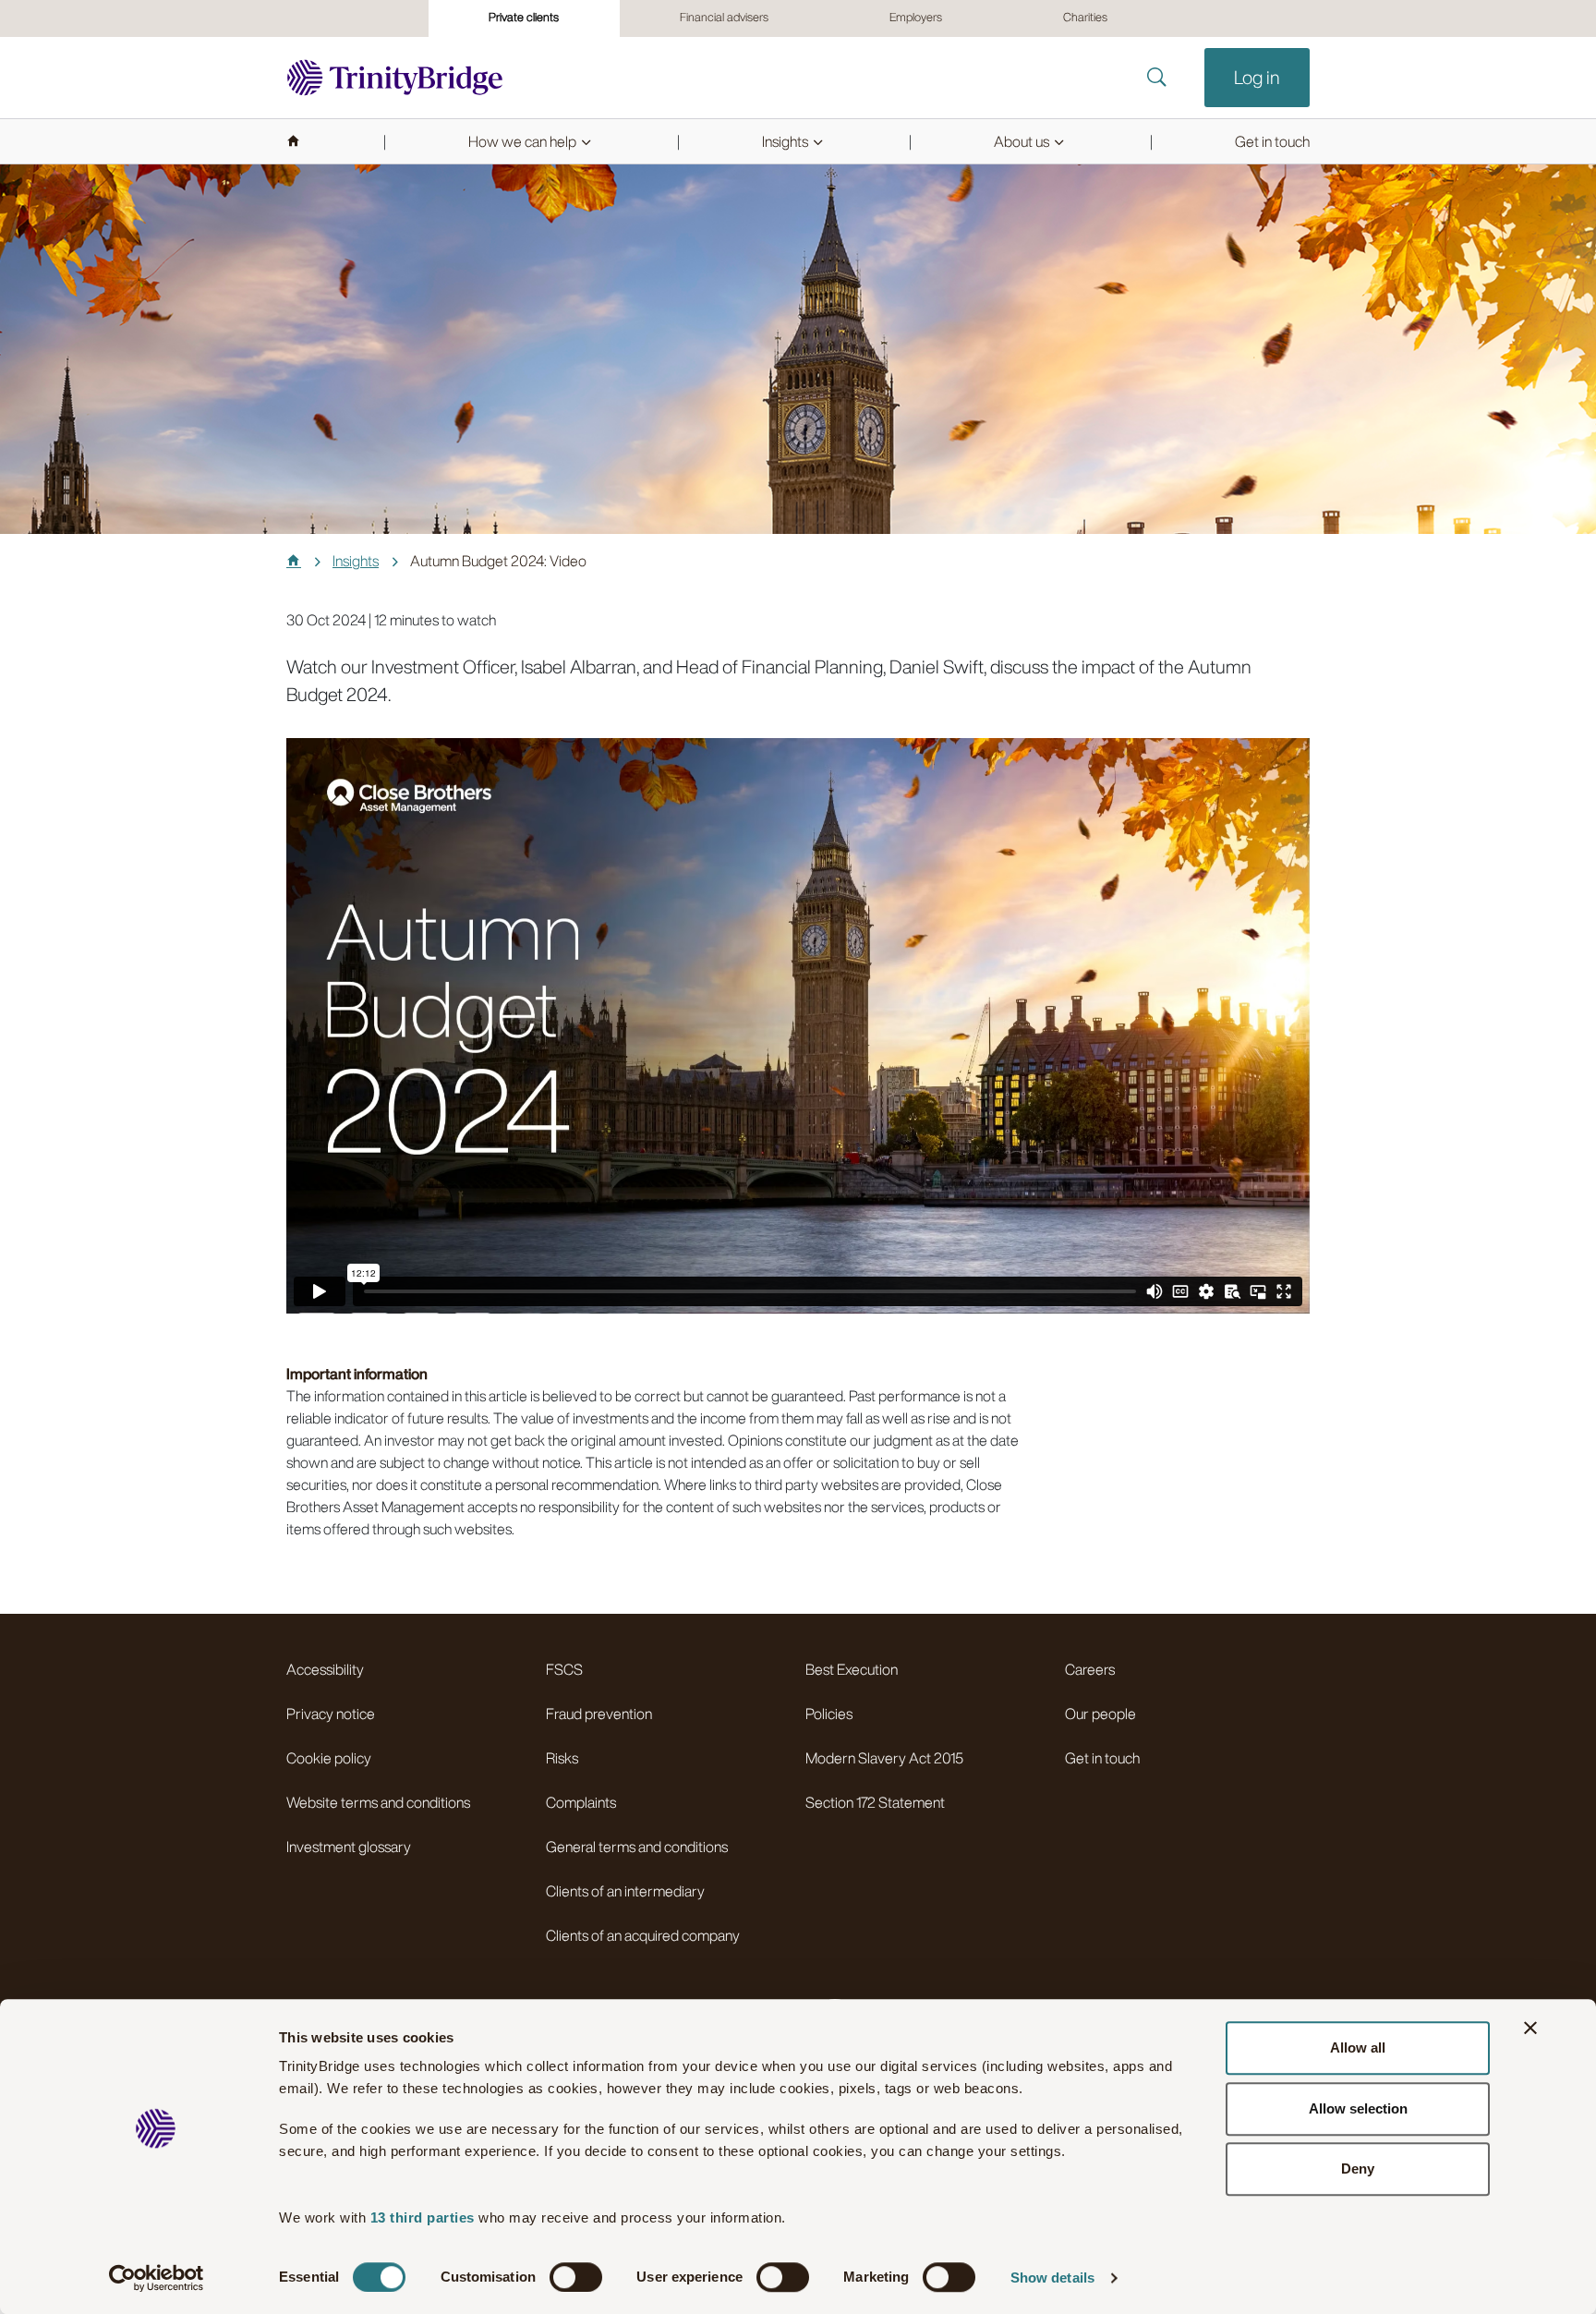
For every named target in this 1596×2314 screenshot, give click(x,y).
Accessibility (325, 1669)
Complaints (581, 1802)
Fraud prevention (599, 1714)
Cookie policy (329, 1758)
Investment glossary (349, 1847)
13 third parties (423, 2217)
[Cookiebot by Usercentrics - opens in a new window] (157, 2278)
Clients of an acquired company (643, 1935)
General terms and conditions (637, 1847)
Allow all (1358, 2047)
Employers (916, 17)
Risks (562, 1758)
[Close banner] (1530, 2028)
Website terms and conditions (378, 1802)
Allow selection (1358, 2108)
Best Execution (852, 1669)
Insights (356, 561)
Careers (1090, 1669)
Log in (1257, 77)
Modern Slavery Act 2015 (884, 1758)
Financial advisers (724, 17)
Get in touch (1102, 1758)
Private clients (524, 17)
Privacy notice (331, 1714)
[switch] (576, 2277)
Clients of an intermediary (625, 1891)
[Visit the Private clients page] (395, 78)
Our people (1100, 1714)
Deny (1358, 2169)
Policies (829, 1714)
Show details (1052, 2278)
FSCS (564, 1669)
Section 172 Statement (875, 1802)
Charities (1085, 17)
